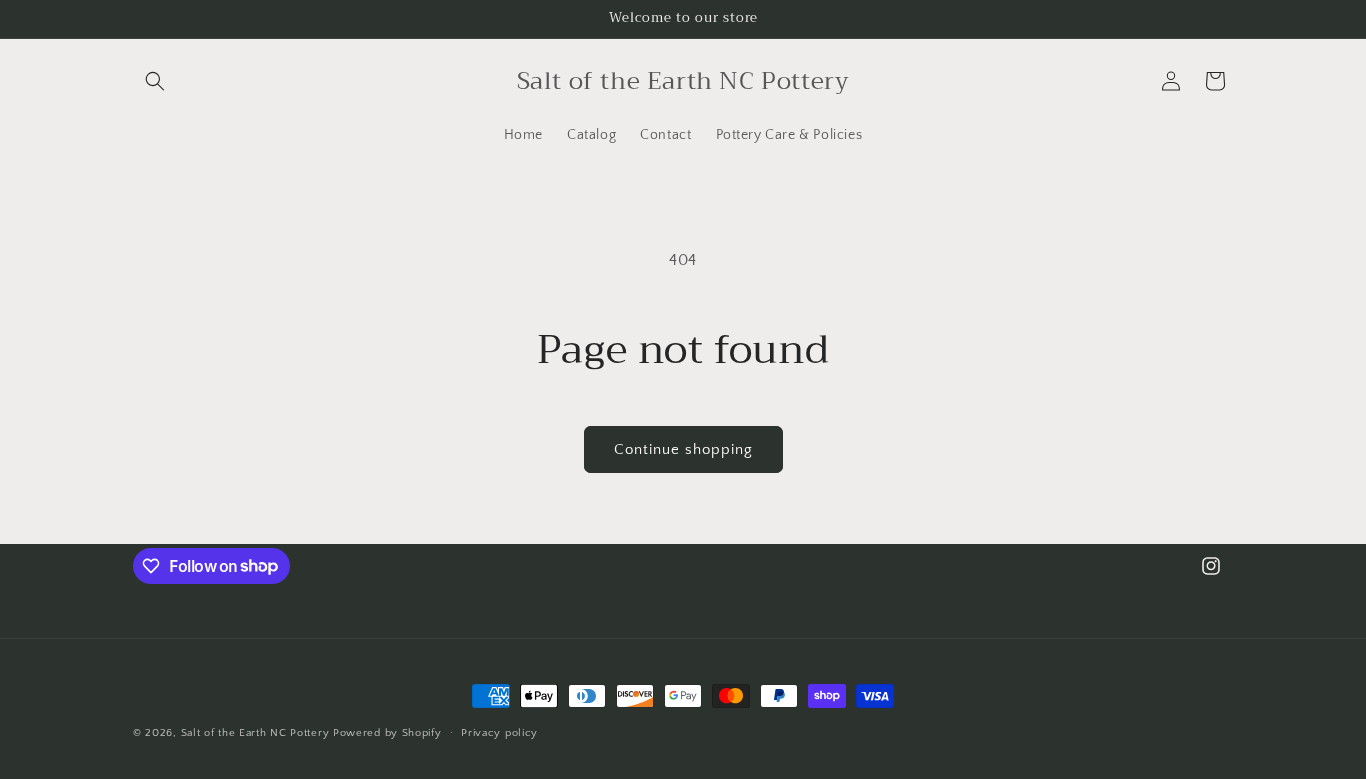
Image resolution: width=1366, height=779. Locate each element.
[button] (155, 81)
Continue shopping (683, 449)
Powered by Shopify (387, 733)
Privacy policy (499, 732)
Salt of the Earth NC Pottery (255, 733)
